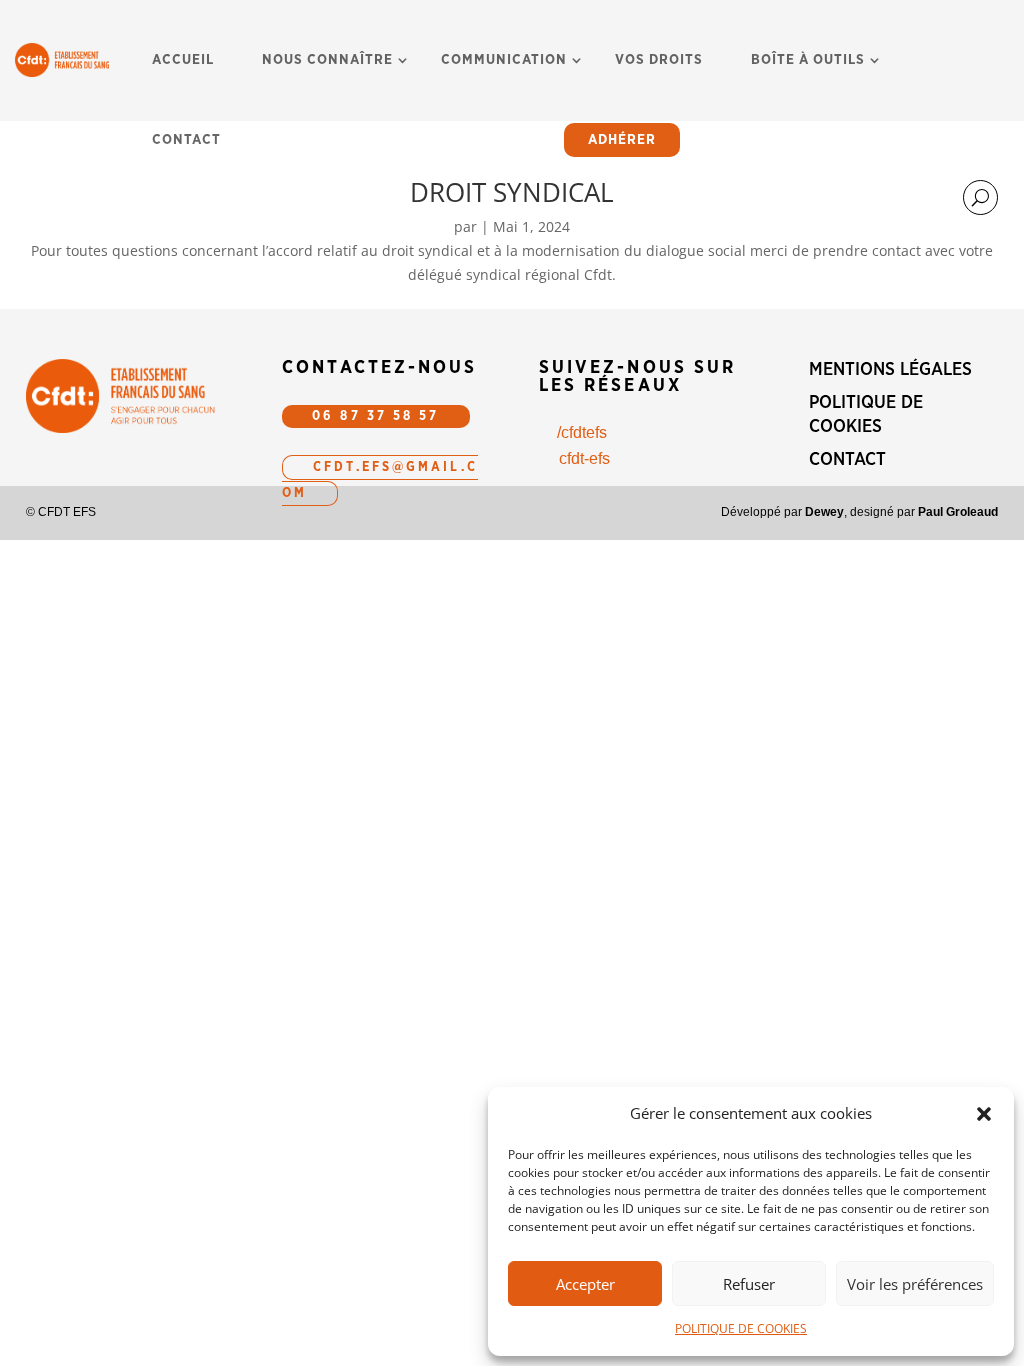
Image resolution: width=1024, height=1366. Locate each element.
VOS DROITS (659, 60)
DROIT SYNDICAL (512, 192)
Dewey (824, 512)
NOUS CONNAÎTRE (327, 60)
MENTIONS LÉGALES (890, 370)
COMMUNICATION (504, 60)
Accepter (585, 1284)
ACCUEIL (183, 60)
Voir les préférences (915, 1284)
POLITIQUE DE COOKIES (741, 1328)
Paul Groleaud (958, 512)
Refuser (749, 1284)
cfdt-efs (584, 458)
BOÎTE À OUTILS (808, 60)
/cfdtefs (582, 432)
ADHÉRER (622, 140)
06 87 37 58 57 (375, 416)
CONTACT (186, 140)
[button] (984, 1114)
